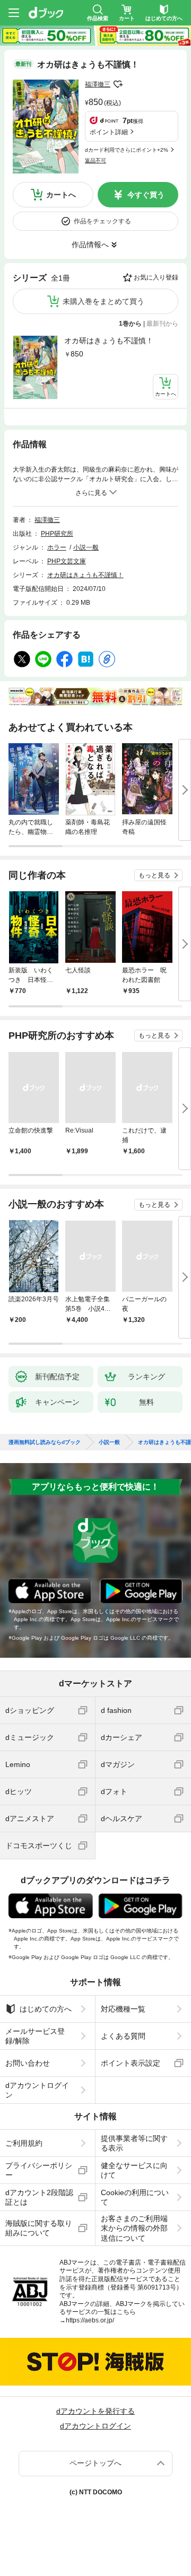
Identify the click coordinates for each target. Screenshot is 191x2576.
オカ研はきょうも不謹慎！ (109, 341)
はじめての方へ (46, 2009)
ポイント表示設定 (131, 2063)
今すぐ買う (146, 195)
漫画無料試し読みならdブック (45, 1442)
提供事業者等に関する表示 (134, 2143)
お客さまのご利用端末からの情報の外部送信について (134, 2228)
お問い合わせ (28, 2063)
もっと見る (154, 875)
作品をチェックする (102, 221)
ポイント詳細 (109, 132)
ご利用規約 (24, 2143)
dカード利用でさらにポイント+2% (127, 150)
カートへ (61, 195)
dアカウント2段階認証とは (39, 2197)
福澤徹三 (98, 84)
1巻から (130, 324)
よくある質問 (123, 2036)
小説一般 (86, 547)
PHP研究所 (57, 534)
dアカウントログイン (37, 2090)
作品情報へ (90, 245)
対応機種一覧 (123, 2009)
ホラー (57, 547)
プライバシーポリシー (39, 2170)
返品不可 (95, 160)
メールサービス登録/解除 (35, 2036)
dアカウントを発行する (95, 2411)
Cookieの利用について (135, 2197)
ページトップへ (95, 2463)
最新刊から (162, 324)
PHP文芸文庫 (67, 561)
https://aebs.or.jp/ (90, 2320)
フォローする (118, 84)
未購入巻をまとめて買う (103, 301)
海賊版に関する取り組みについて (39, 2228)
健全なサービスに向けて (134, 2170)
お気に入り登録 (156, 277)
